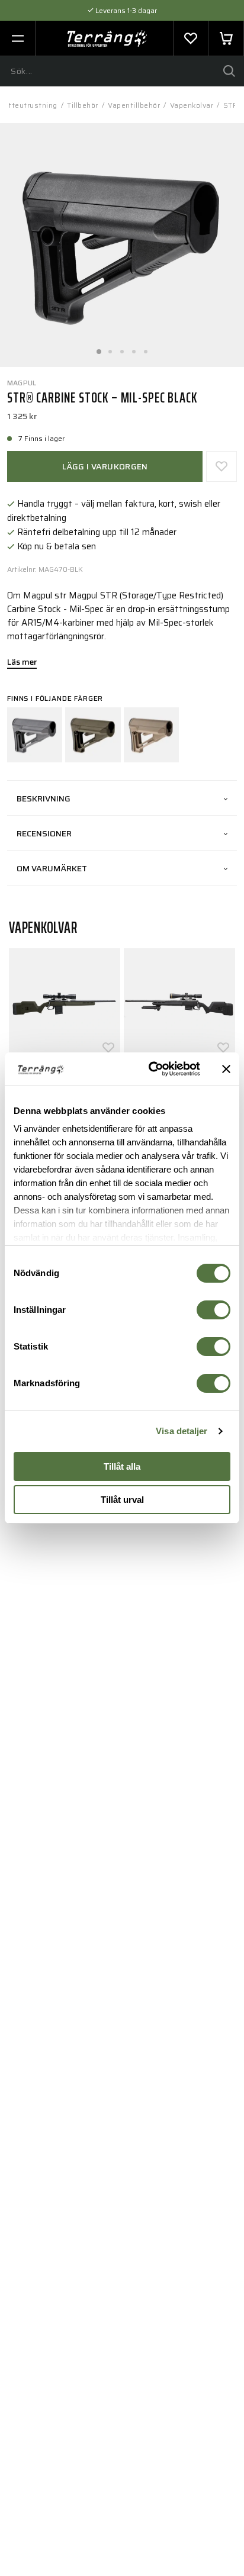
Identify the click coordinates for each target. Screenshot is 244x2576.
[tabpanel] (122, 245)
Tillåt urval (122, 1500)
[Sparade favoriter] (191, 38)
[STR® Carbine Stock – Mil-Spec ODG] (93, 735)
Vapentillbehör (134, 105)
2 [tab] (110, 348)
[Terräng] (107, 38)
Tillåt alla (122, 1466)
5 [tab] (146, 348)
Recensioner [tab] (44, 833)
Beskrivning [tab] (44, 798)
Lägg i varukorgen (105, 466)
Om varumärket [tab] (52, 868)
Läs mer (22, 663)
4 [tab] (134, 348)
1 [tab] (98, 348)
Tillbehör (83, 105)
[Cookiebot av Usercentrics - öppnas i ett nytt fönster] (151, 1069)
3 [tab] (122, 348)
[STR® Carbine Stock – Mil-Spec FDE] (151, 735)
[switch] (213, 1310)
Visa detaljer (182, 1431)
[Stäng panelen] (226, 1069)
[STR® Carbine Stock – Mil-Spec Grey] (35, 735)
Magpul (22, 383)
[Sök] (229, 71)
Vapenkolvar (192, 105)
